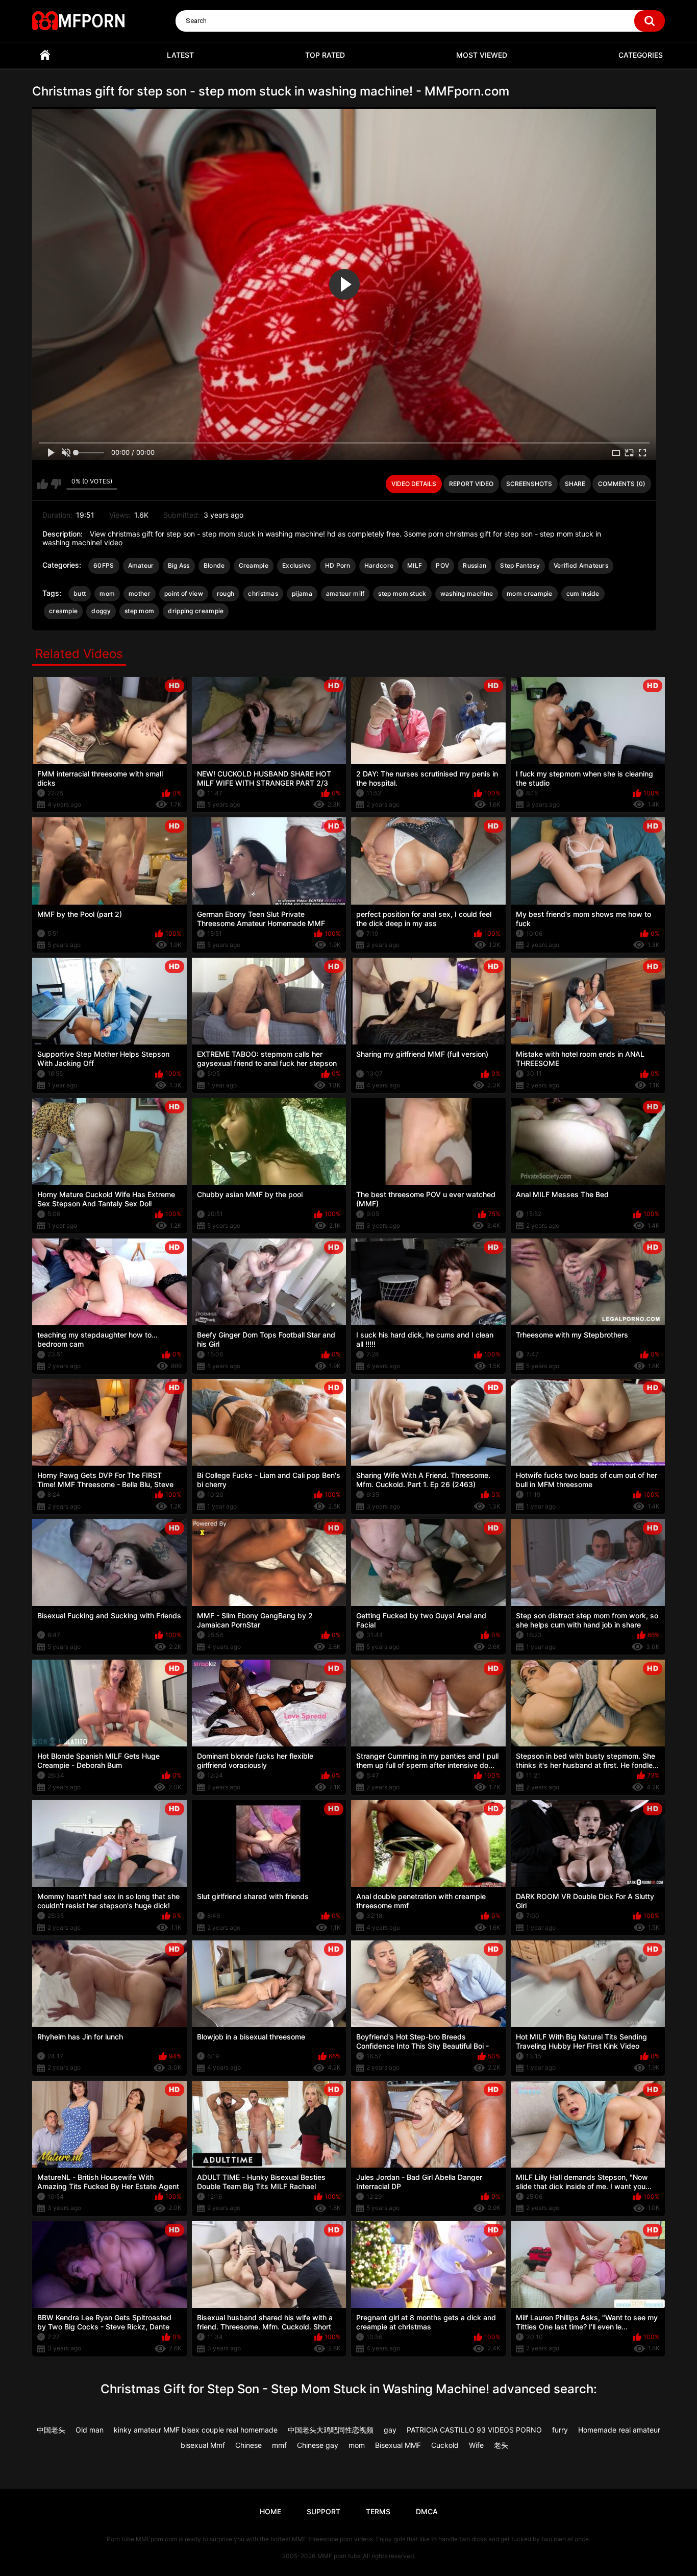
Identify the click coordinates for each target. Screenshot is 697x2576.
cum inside (583, 593)
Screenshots (529, 484)
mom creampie (530, 593)
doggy (101, 611)
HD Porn (338, 565)
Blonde (214, 565)
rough (226, 593)
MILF (415, 565)
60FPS (104, 565)
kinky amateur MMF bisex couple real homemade (196, 2430)
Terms (378, 2511)
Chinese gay (318, 2445)
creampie (63, 611)
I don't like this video (56, 484)
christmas (263, 593)
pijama (302, 593)
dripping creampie (196, 611)
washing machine (467, 593)
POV (442, 565)
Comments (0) (622, 484)
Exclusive (297, 565)
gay (390, 2430)
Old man (90, 2430)
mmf (279, 2445)
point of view (184, 593)
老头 (501, 2445)
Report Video (471, 484)
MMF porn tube (339, 2556)
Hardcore (379, 565)
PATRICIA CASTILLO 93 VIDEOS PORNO (474, 2430)
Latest (180, 55)
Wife (476, 2445)
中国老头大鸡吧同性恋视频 (331, 2430)
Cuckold (445, 2445)
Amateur (141, 565)
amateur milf (345, 593)
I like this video (43, 484)
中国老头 (51, 2430)
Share (575, 484)
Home (45, 55)
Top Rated (325, 55)
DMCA (427, 2511)
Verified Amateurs (581, 565)
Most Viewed (482, 55)
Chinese (248, 2445)
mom (107, 593)
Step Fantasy (520, 565)
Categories (641, 55)
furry (560, 2430)
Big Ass (179, 565)
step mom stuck (402, 593)
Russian (475, 565)
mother (140, 593)
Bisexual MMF (398, 2445)
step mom (139, 611)
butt (80, 593)
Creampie (254, 565)
